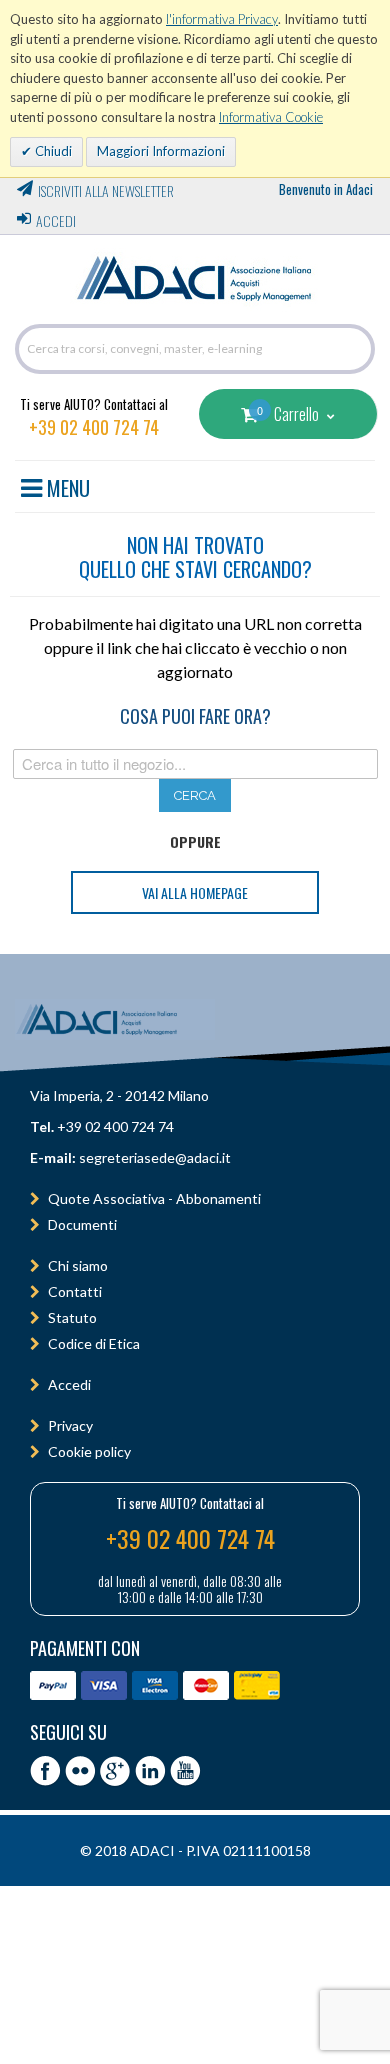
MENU (66, 485)
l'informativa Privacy (222, 19)
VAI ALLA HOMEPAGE (195, 892)
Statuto (72, 1317)
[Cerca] (355, 349)
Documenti (82, 1224)
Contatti (75, 1291)
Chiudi (52, 151)
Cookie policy (89, 1451)
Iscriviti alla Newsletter (106, 190)
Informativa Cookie (271, 117)
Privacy (70, 1425)
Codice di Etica (94, 1343)
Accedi (56, 220)
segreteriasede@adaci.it (155, 1157)
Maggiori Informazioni (161, 151)
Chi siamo (78, 1265)
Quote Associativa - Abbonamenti (154, 1198)
